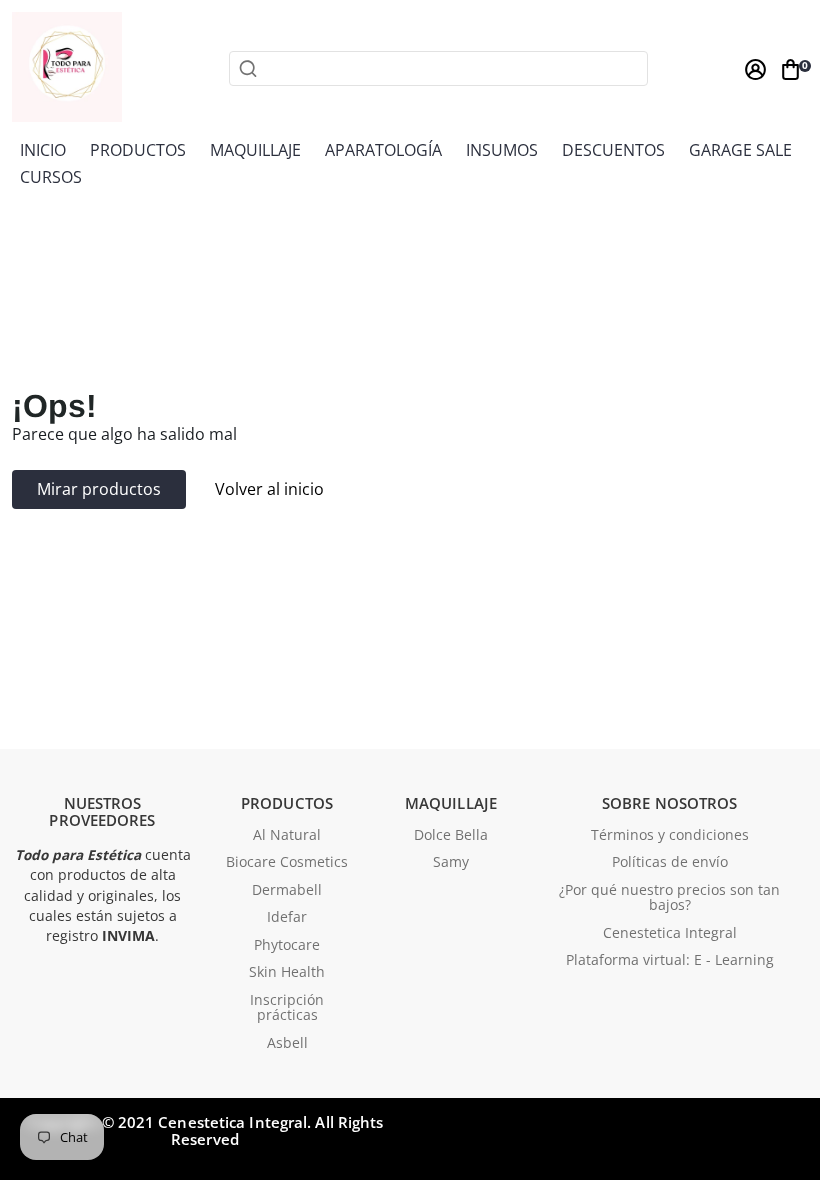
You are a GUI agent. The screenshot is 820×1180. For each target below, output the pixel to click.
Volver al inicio (269, 489)
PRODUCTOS (138, 150)
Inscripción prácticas (287, 1008)
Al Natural (287, 836)
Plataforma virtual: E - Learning (670, 961)
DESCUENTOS (613, 150)
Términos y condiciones (670, 836)
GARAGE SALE (740, 150)
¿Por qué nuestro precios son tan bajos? (669, 898)
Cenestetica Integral (670, 934)
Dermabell (287, 891)
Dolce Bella (451, 836)
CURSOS (51, 177)
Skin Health (287, 973)
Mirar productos (99, 489)
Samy (451, 863)
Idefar (287, 918)
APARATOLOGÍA (383, 150)
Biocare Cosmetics (287, 863)
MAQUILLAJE (255, 150)
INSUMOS (502, 150)
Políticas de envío (670, 863)
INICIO (43, 150)
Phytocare (287, 946)
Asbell (287, 1044)
